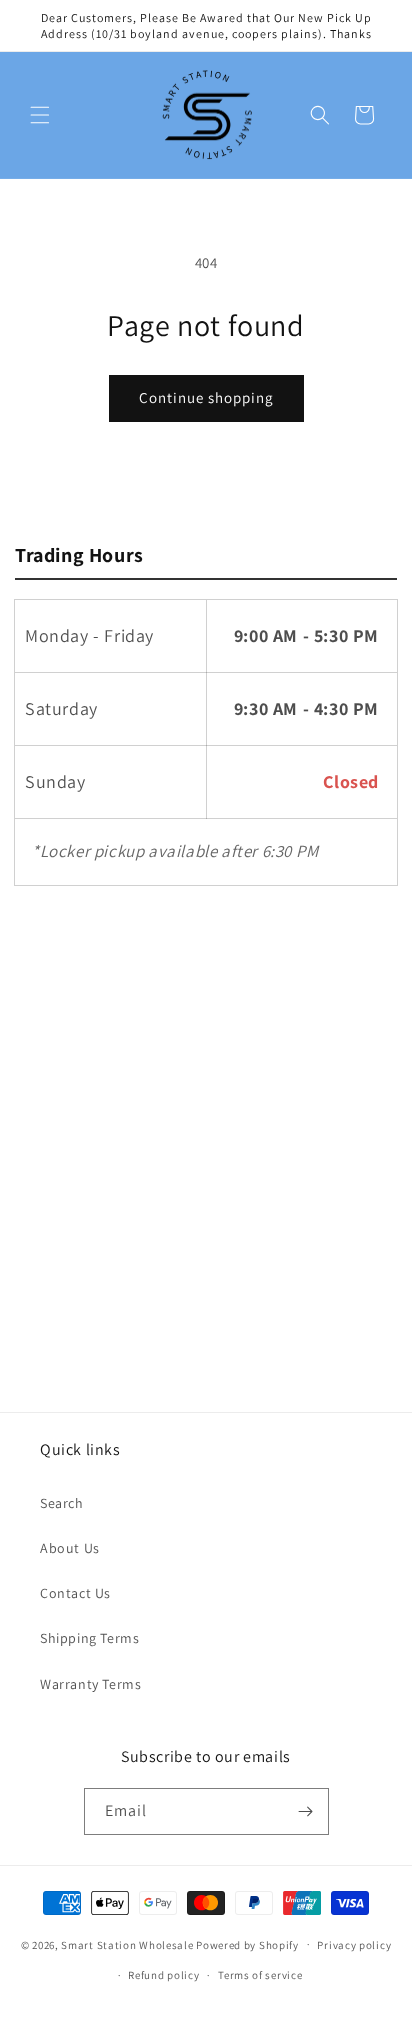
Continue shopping (206, 397)
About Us (70, 1548)
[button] (40, 115)
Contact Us (75, 1593)
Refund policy (163, 1975)
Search (62, 1503)
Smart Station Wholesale (127, 1944)
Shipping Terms (89, 1638)
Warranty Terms (90, 1684)
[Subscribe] (306, 1811)
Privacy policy (354, 1945)
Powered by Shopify (247, 1944)
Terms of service (260, 1975)
